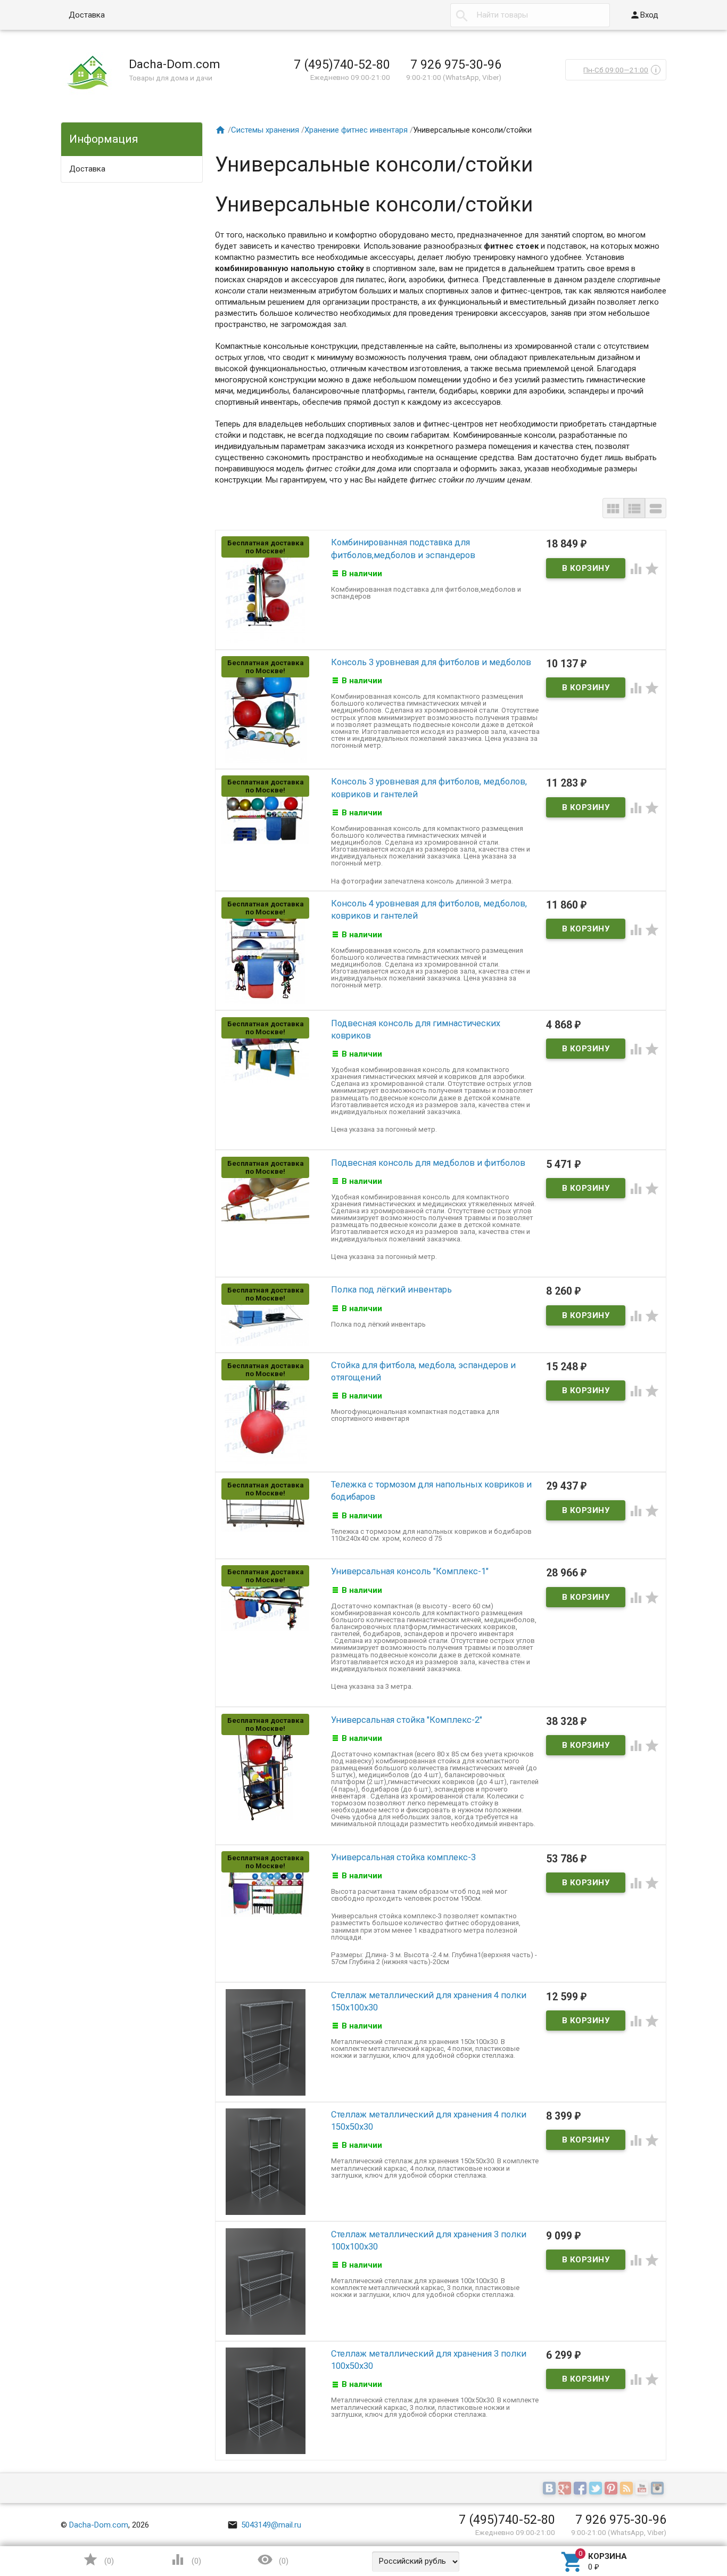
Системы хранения (265, 130)
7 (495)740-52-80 (342, 64)
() (98, 2559)
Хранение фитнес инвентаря (356, 130)
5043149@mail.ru (264, 2525)
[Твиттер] (597, 2489)
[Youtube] (643, 2489)
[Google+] (566, 2489)
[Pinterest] (612, 2489)
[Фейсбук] (581, 2489)
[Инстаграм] (659, 2489)
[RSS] (628, 2489)
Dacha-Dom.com (99, 2525)
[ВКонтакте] (551, 2489)
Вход (644, 15)
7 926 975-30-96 (456, 64)
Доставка (87, 15)
